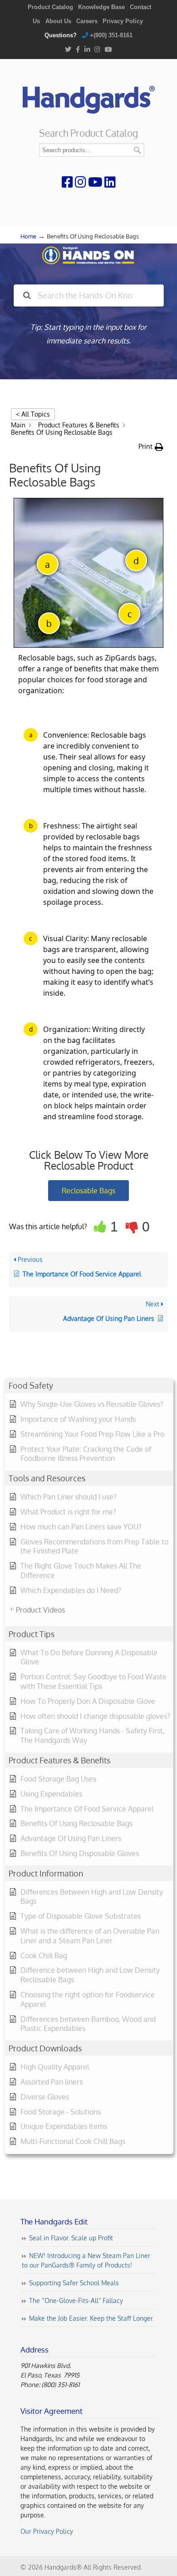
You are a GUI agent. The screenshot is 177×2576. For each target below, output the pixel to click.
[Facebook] (78, 50)
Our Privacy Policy (47, 2531)
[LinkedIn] (87, 50)
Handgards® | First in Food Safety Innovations (88, 96)
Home (28, 236)
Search (138, 150)
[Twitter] (68, 50)
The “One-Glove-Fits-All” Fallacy (76, 2301)
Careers (87, 21)
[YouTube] (108, 50)
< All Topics (33, 414)
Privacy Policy (123, 21)
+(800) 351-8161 (111, 35)
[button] (151, 447)
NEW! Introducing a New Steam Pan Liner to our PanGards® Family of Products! (86, 2260)
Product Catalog (50, 7)
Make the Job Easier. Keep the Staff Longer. (91, 2318)
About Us (58, 21)
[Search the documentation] (27, 295)
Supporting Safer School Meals (74, 2283)
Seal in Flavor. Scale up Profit (71, 2238)
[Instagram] (97, 50)
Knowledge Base (101, 7)
